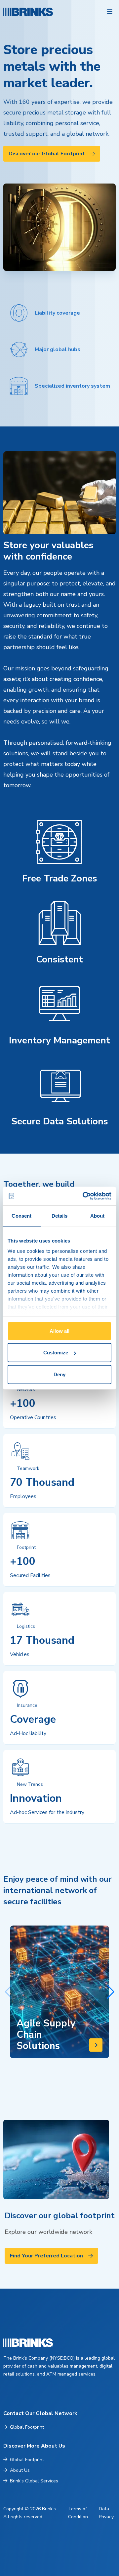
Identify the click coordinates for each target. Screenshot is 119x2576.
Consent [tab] (21, 1215)
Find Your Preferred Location (46, 2256)
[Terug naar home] (13, 12)
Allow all (59, 1331)
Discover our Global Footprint (47, 154)
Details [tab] (60, 1215)
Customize (56, 1353)
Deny (59, 1374)
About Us (20, 2470)
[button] (110, 1992)
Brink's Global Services (34, 2481)
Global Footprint (27, 2427)
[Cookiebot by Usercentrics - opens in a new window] (84, 1196)
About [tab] (98, 1215)
